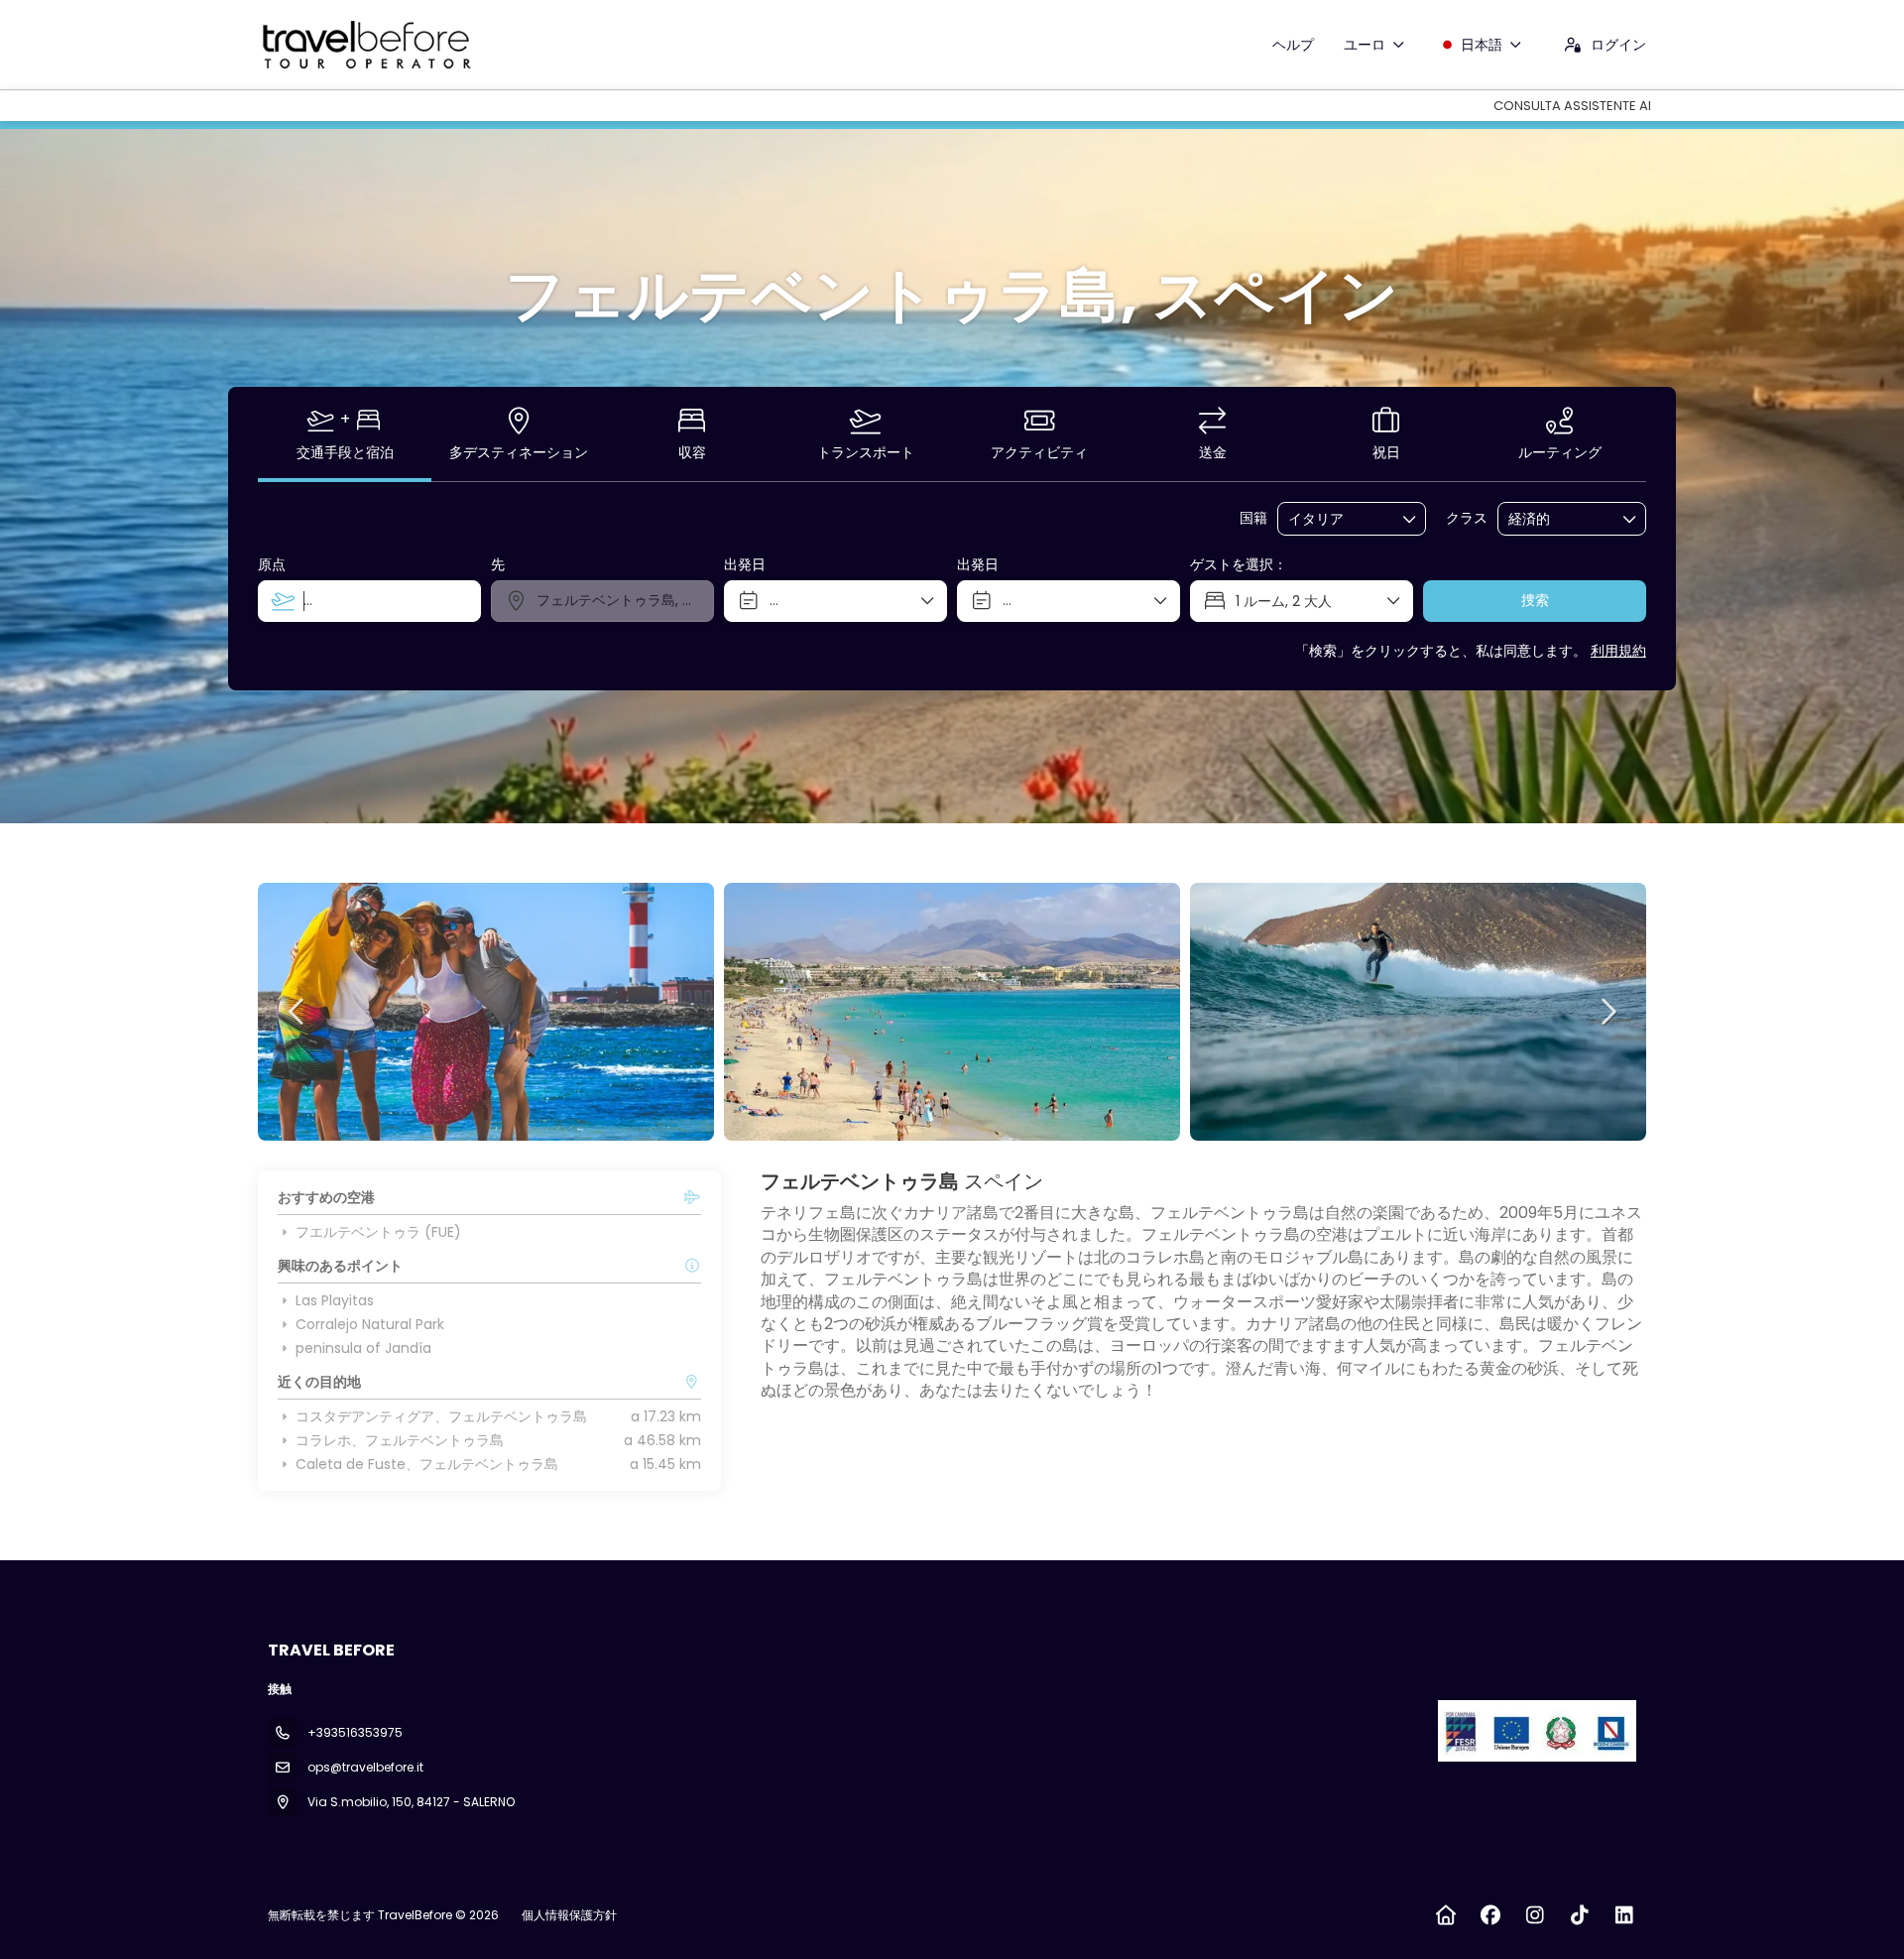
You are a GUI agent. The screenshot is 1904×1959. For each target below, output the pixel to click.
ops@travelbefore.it (365, 1767)
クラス (1467, 518)
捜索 (1535, 600)
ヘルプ (1293, 45)
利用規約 (1618, 651)
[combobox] (1338, 519)
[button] (297, 1012)
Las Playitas (335, 1300)
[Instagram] (1535, 1915)
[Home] (1445, 1915)
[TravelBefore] (1535, 1731)
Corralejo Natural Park (370, 1324)
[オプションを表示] (1410, 519)
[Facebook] (1490, 1915)
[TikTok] (1579, 1915)
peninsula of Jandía (363, 1348)
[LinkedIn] (1624, 1915)
